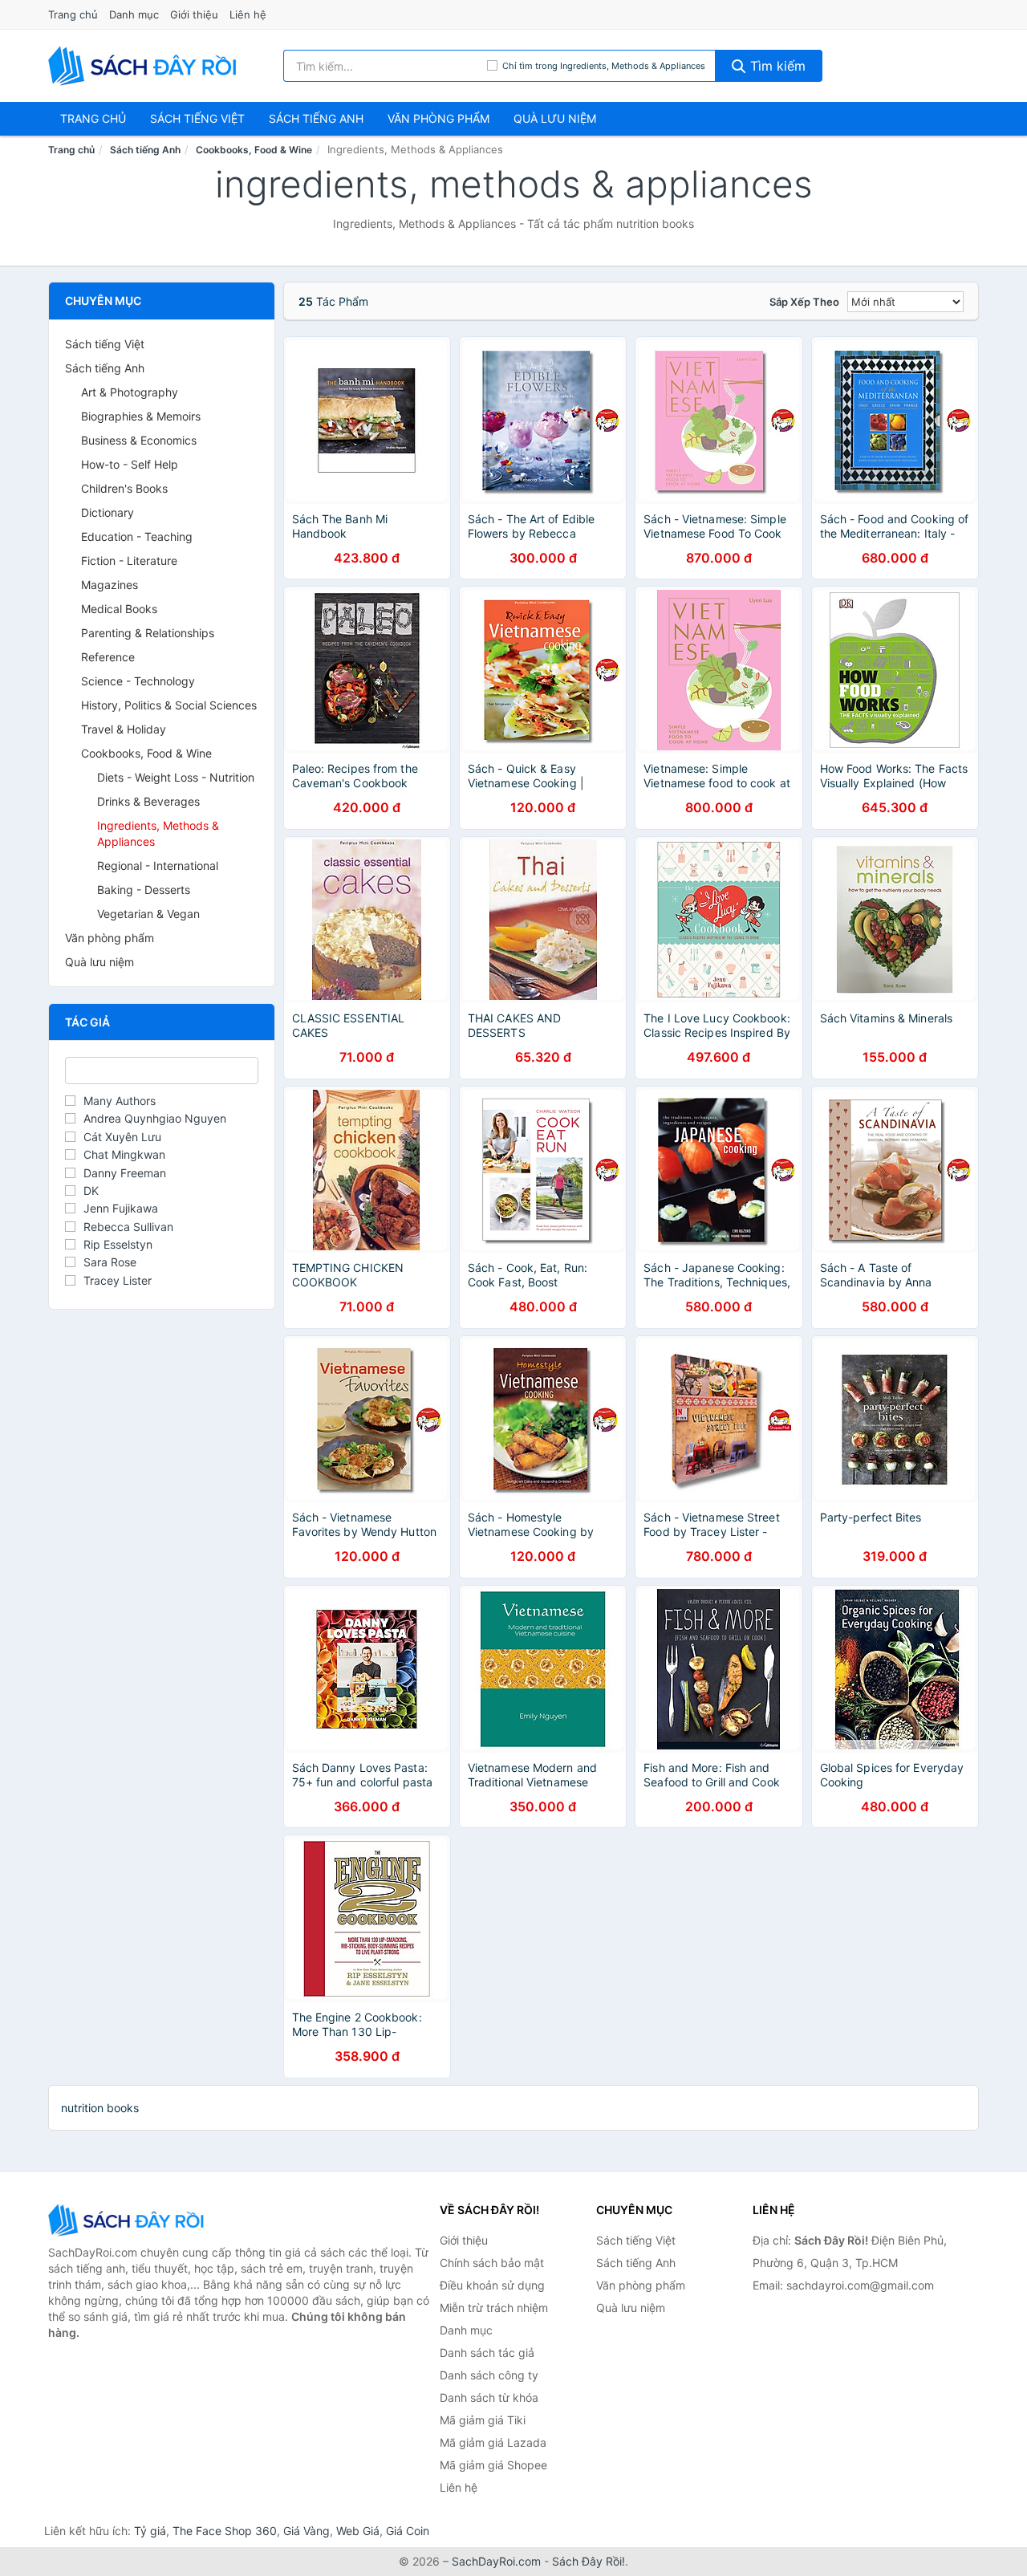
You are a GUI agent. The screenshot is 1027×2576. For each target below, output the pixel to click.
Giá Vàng (306, 2531)
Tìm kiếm (776, 66)
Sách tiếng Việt (105, 344)
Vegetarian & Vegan (148, 914)
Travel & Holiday (124, 729)
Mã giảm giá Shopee (493, 2465)
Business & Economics (139, 440)
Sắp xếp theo (804, 302)
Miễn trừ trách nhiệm (494, 2308)
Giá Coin (408, 2531)
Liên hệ (248, 14)
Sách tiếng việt (197, 118)
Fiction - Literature (129, 561)
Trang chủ (73, 14)
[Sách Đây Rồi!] (128, 2220)
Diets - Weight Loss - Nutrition (176, 777)
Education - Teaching (137, 536)
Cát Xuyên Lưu (122, 1137)
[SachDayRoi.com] (145, 66)
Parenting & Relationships (148, 633)
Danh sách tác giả (487, 2353)
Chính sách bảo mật (492, 2263)
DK (91, 1190)
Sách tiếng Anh (145, 150)
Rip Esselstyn (118, 1244)
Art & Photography (130, 392)
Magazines (110, 585)
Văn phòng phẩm (438, 118)
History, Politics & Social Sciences (169, 705)
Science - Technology (138, 681)
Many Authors (120, 1101)
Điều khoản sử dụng (492, 2285)
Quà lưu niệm (555, 118)
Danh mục (134, 14)
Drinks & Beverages (148, 801)
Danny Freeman (125, 1173)
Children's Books (124, 488)
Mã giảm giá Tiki (483, 2420)
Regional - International (158, 865)
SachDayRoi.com (496, 2561)
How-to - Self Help (130, 464)
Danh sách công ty (489, 2375)
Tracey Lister (118, 1280)
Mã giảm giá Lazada (493, 2442)
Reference (108, 657)
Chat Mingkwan (124, 1154)
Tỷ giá (150, 2531)
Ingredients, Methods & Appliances (158, 833)
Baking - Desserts (144, 890)
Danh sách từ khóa (489, 2397)
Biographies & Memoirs (141, 416)
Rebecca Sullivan (128, 1227)
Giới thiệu (194, 14)
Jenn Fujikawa (121, 1208)
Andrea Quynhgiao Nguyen (155, 1118)
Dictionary (108, 512)
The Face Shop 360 (225, 2531)
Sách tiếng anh (316, 118)
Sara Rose (110, 1262)
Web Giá (358, 2531)
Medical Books (119, 609)
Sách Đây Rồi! (589, 2561)
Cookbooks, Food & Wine (254, 150)
